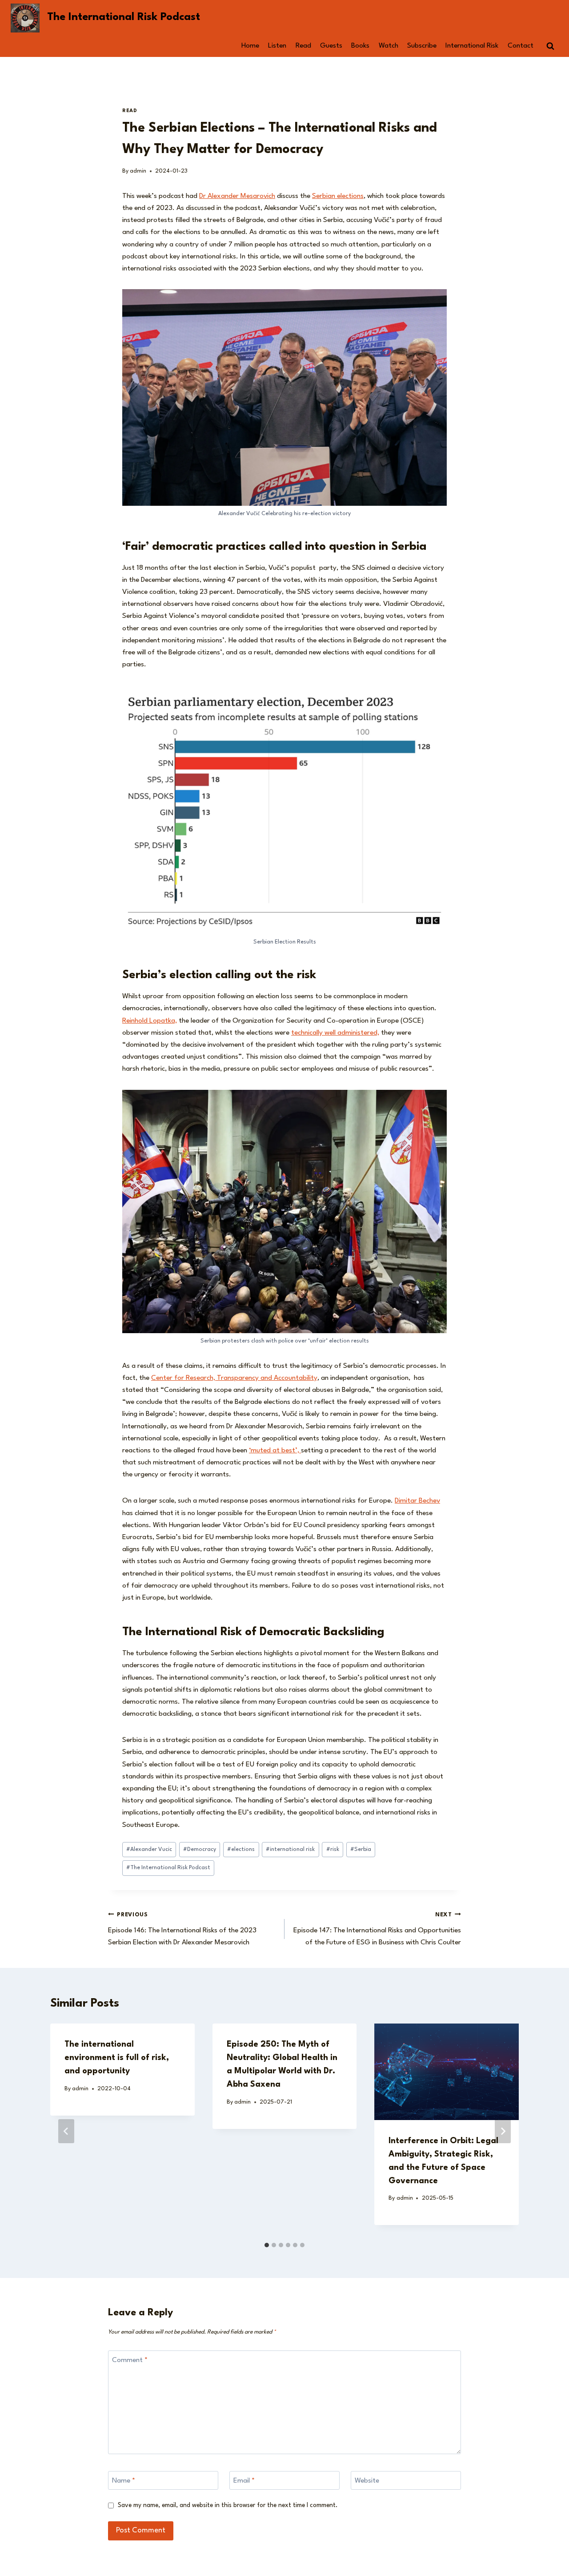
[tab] (267, 2245)
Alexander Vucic (149, 1849)
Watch (389, 46)
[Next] (503, 2131)
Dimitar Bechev (417, 1501)
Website (367, 2481)
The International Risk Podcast (168, 1868)
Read (303, 46)
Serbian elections (338, 196)
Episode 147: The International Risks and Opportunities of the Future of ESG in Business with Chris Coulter (377, 1929)
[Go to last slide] (66, 2131)
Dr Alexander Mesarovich (237, 196)
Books (360, 46)
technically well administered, (335, 1033)
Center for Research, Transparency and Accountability (234, 1378)
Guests (331, 46)
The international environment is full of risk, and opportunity (117, 2058)
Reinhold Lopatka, (150, 1021)
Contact (521, 46)
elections (241, 1849)
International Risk (472, 46)
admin (138, 171)
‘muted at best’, (275, 1451)
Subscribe (422, 46)
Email (244, 2481)
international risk (290, 1849)
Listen (277, 46)
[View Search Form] (550, 46)
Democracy (200, 1849)
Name (124, 2481)
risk (333, 1849)
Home (250, 46)
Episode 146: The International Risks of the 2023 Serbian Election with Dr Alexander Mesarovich (182, 1929)
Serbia (361, 1849)
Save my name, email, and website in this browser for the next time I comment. (228, 2505)
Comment (130, 2360)
